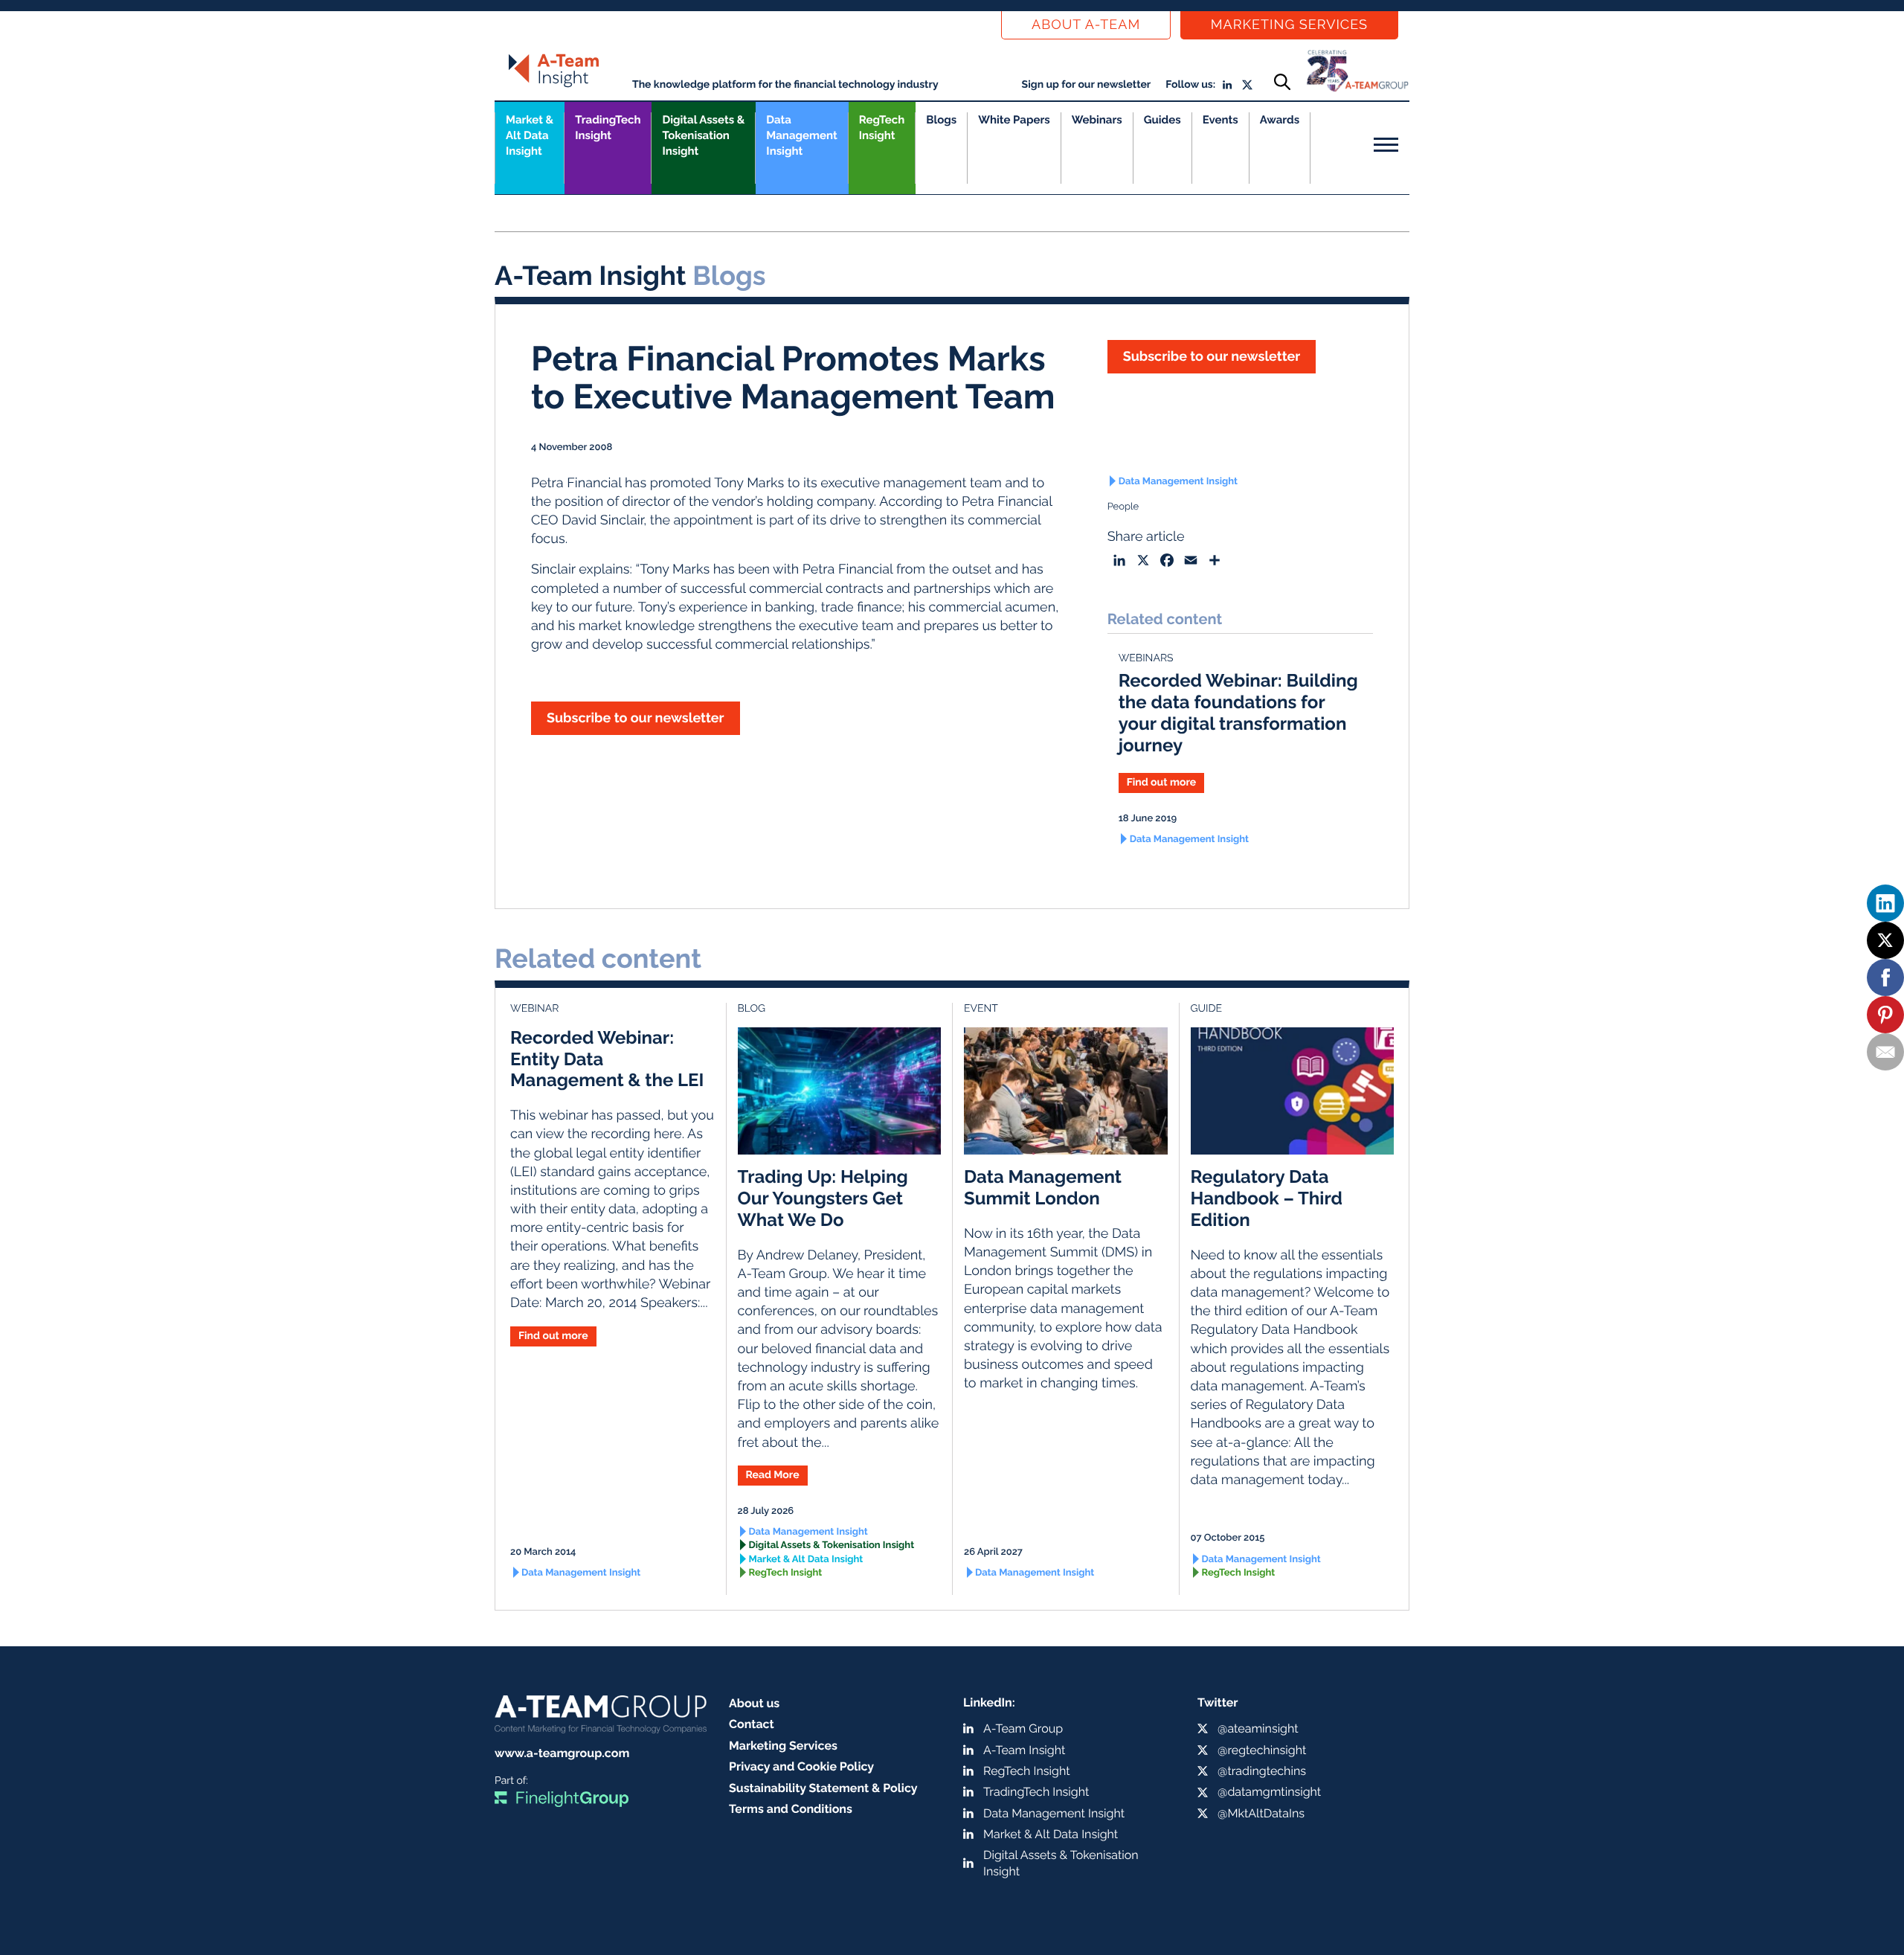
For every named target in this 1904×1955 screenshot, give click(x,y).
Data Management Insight (801, 135)
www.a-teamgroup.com (562, 1753)
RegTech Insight (882, 128)
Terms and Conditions (791, 1809)
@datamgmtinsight (1269, 1792)
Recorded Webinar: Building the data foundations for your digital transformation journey (1238, 712)
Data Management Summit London (1043, 1187)
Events (1220, 120)
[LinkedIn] (1885, 903)
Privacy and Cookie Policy (801, 1766)
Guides (1162, 120)
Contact (752, 1724)
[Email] (1885, 1052)
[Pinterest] (1885, 1015)
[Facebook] (1885, 977)
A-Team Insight (1024, 1750)
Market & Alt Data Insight (806, 1560)
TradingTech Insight (608, 128)
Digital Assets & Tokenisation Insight (703, 135)
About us (754, 1703)
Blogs (941, 120)
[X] (1885, 940)
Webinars (1097, 120)
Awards (1280, 120)
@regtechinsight (1262, 1750)
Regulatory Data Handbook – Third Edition (1267, 1198)
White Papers (1014, 120)
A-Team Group (1023, 1728)
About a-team (1086, 25)
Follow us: (1190, 85)
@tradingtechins (1262, 1771)
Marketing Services (1289, 25)
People (1123, 507)
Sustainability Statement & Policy (823, 1788)
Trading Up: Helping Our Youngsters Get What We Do (823, 1198)
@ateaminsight (1258, 1728)
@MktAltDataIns (1261, 1813)
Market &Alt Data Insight (530, 135)
